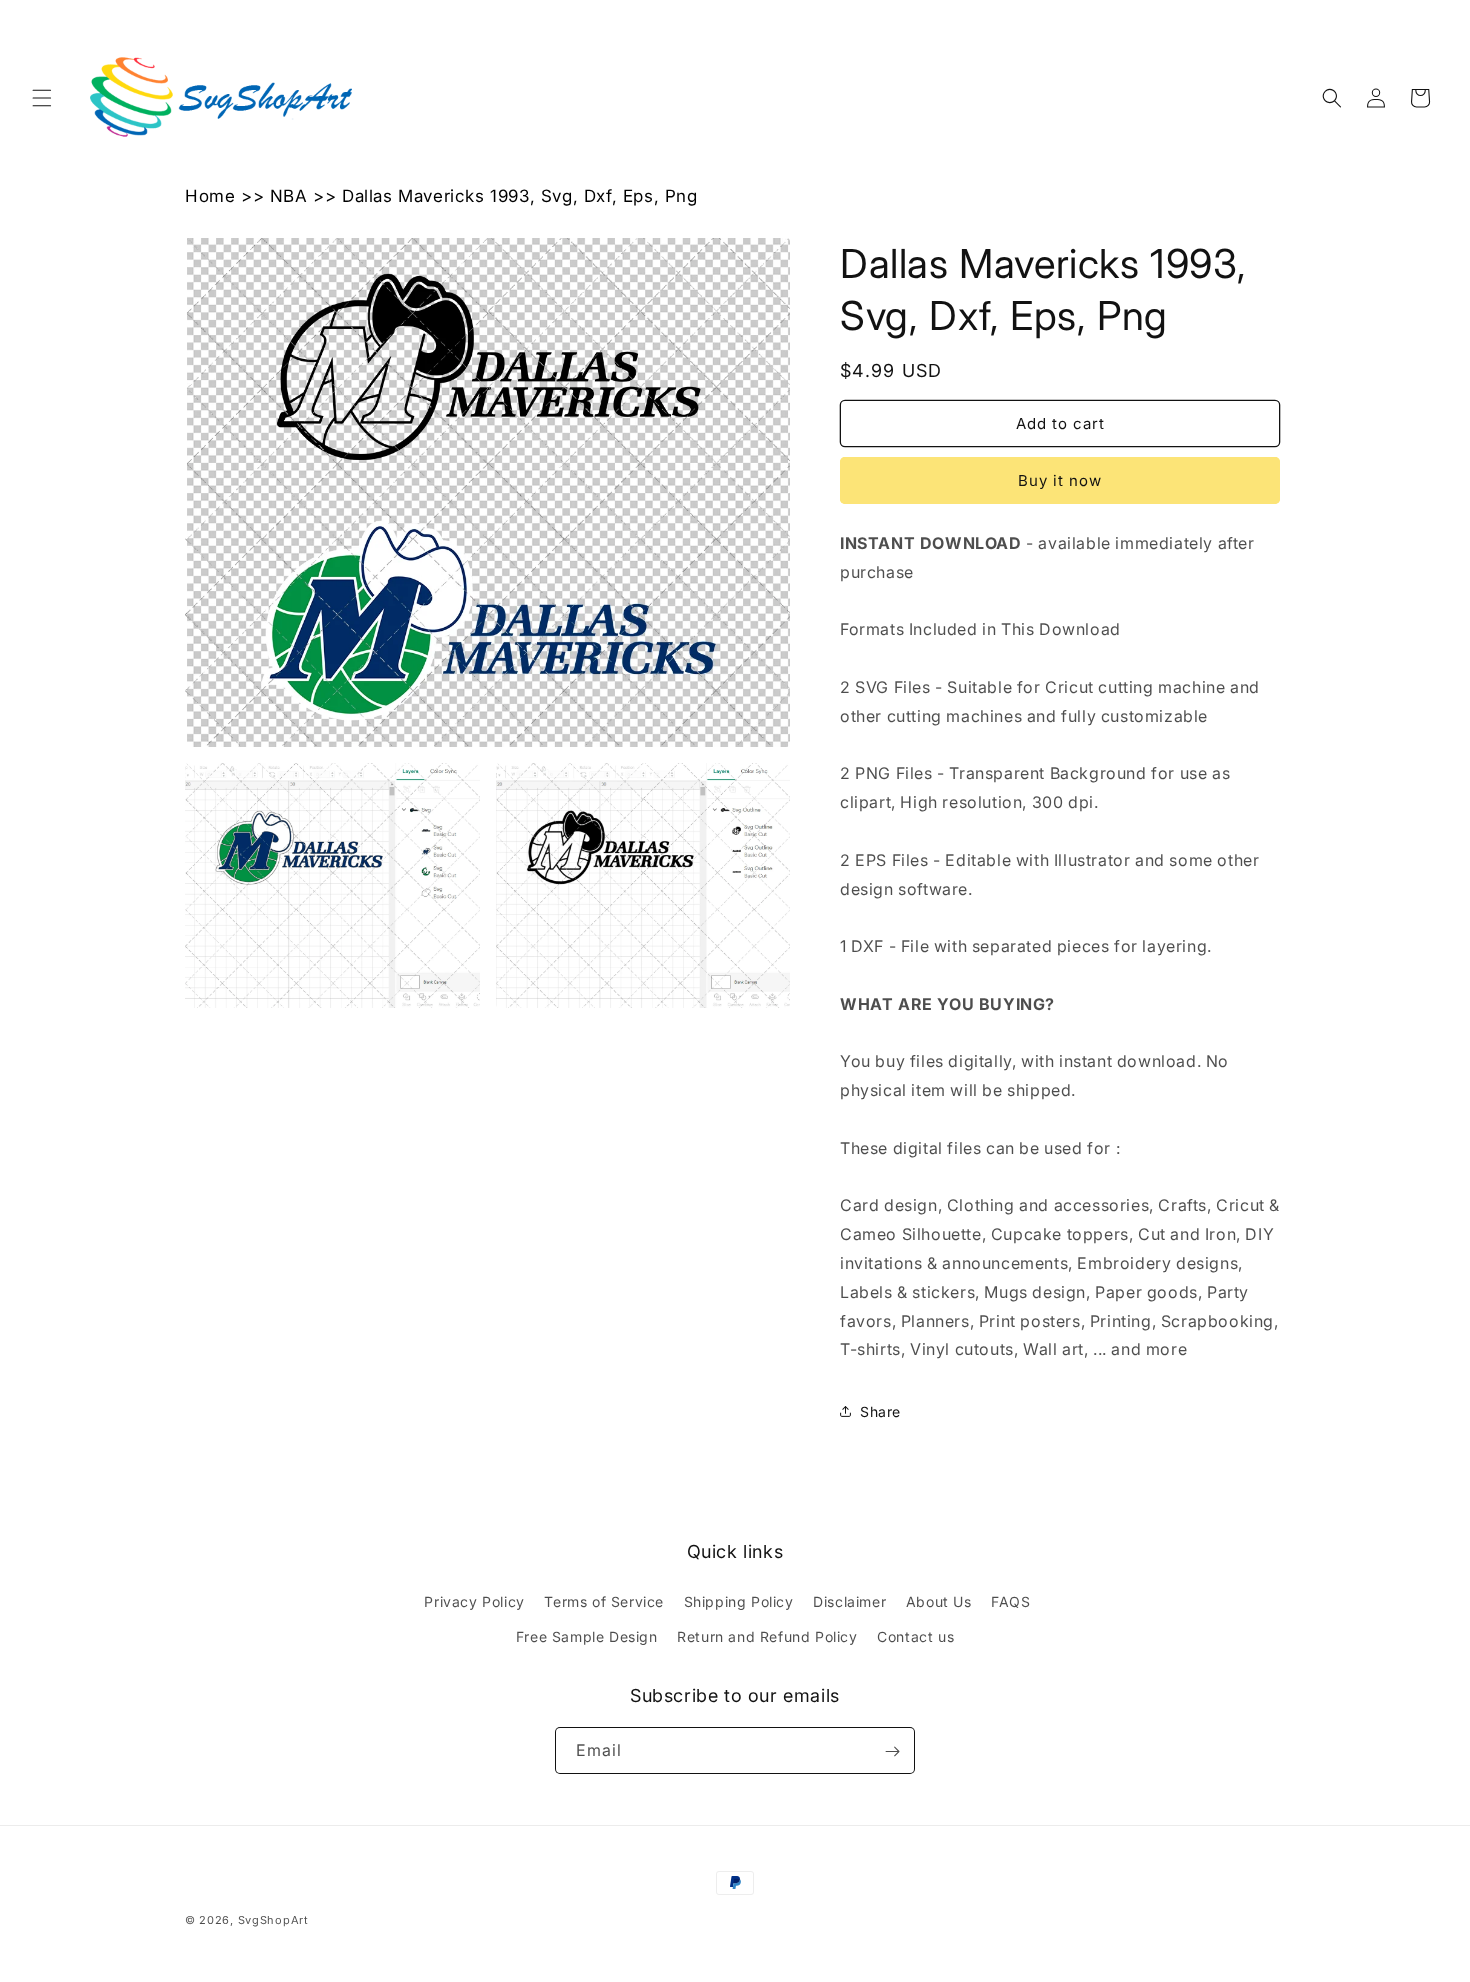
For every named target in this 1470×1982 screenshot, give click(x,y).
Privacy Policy (474, 1601)
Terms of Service (604, 1601)
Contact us (915, 1636)
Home (210, 196)
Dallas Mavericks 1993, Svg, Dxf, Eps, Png (520, 196)
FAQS (1010, 1601)
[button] (42, 98)
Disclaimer (849, 1601)
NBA (289, 196)
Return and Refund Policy (767, 1636)
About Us (939, 1601)
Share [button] (880, 1411)
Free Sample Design (587, 1636)
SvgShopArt (273, 1920)
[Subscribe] (892, 1751)
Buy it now (1060, 480)
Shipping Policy (739, 1601)
